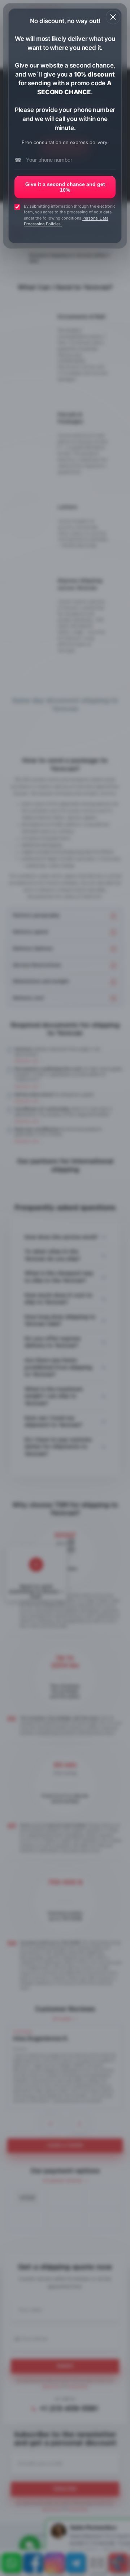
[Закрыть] (113, 17)
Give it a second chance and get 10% (65, 187)
